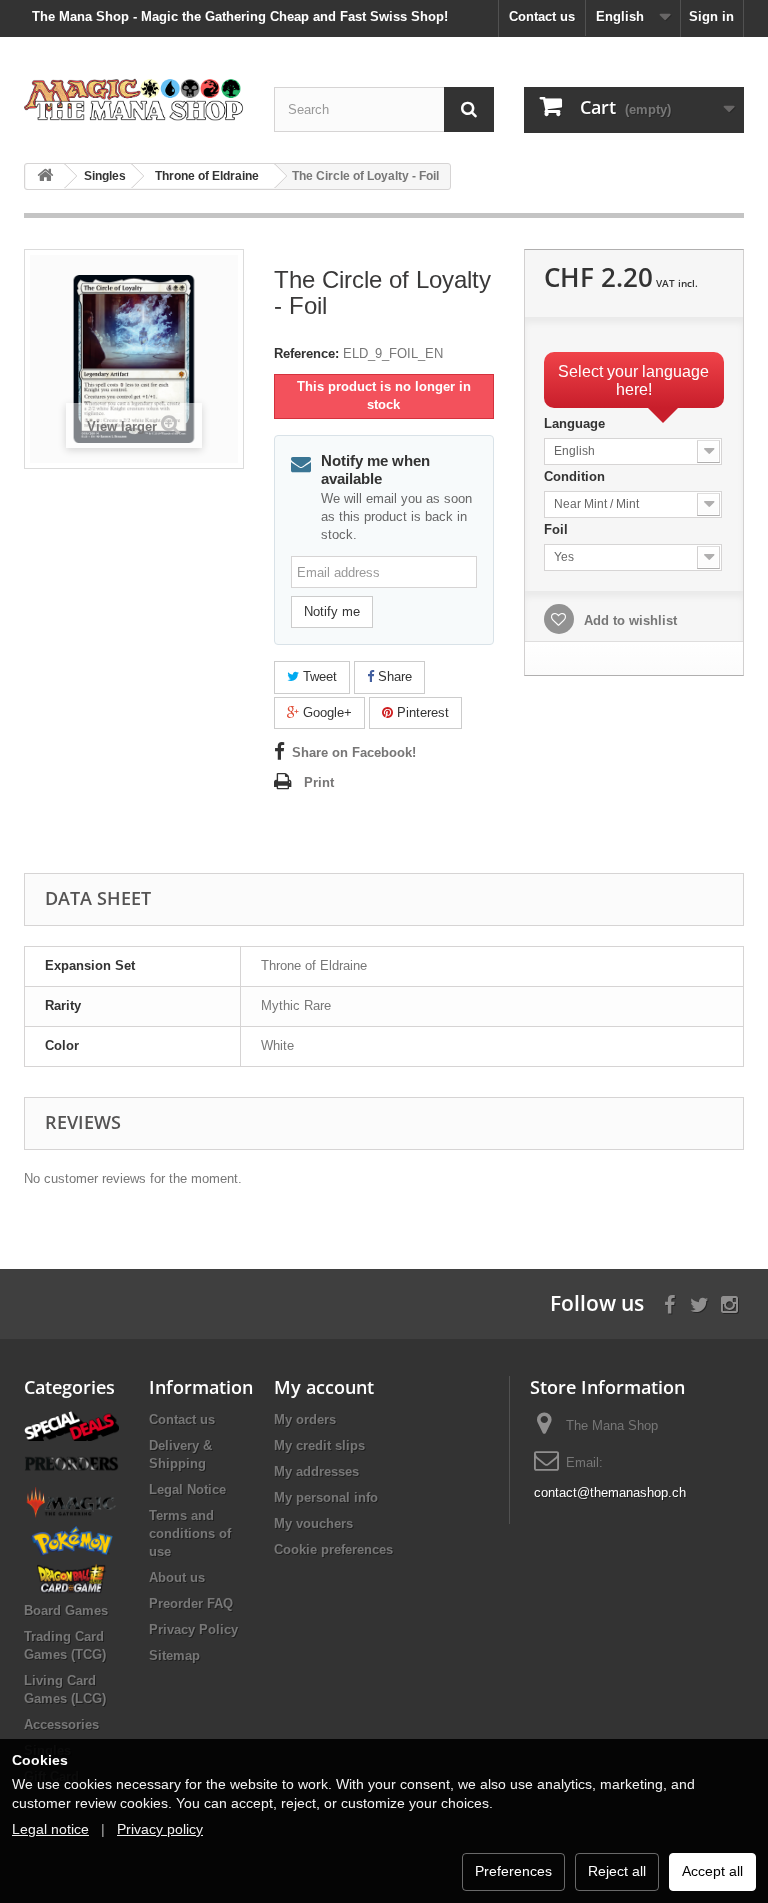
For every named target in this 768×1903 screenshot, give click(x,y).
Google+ (325, 712)
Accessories (61, 1724)
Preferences (513, 1871)
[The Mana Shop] (134, 99)
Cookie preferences (333, 1549)
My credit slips (319, 1445)
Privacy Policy (193, 1629)
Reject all (617, 1871)
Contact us (542, 16)
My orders (305, 1419)
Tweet (318, 676)
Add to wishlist (628, 620)
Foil (558, 529)
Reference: (306, 353)
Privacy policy (160, 1829)
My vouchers (313, 1523)
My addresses (316, 1471)
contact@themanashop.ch (610, 1492)
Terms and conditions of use (190, 1533)
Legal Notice (187, 1489)
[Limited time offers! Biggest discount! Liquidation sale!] (71, 1424)
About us (177, 1577)
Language (576, 423)
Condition (576, 476)
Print (319, 782)
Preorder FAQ (191, 1603)
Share (393, 676)
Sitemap (174, 1655)
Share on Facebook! (354, 752)
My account (324, 1387)
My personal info (326, 1497)
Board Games (66, 1610)
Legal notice (50, 1829)
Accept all (712, 1871)
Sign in (711, 16)
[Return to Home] (45, 176)
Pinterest (421, 712)
